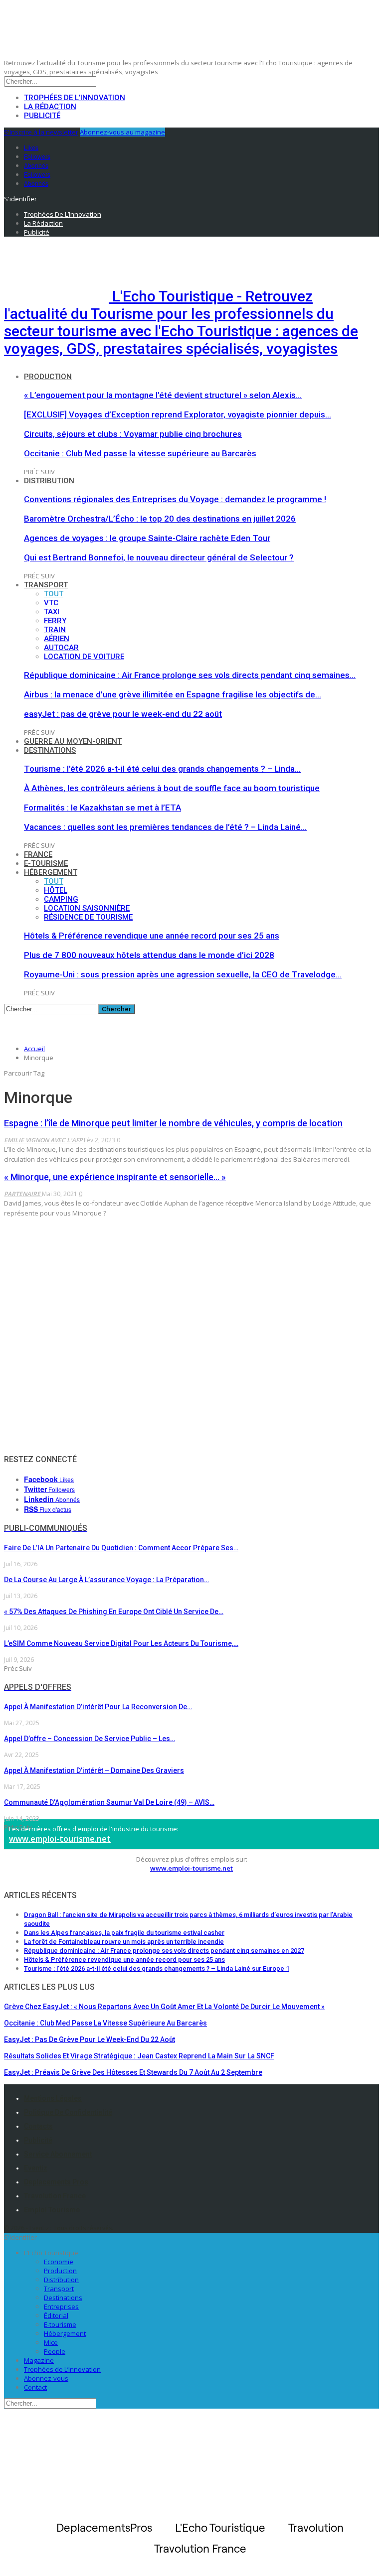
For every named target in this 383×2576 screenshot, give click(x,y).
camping (61, 899)
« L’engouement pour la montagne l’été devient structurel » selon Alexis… (163, 395)
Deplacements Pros (56, 2182)
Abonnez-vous (46, 2378)
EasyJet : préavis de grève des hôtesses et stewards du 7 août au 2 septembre (133, 2072)
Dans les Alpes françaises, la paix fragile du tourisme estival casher (124, 1933)
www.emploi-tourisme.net (60, 1839)
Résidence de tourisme (88, 917)
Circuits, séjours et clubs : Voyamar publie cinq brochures (133, 434)
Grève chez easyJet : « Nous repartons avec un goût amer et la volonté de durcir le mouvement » (164, 2007)
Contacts (38, 2126)
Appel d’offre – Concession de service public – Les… (90, 1739)
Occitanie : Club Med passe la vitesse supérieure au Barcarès (140, 453)
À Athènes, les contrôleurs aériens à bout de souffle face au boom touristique (172, 788)
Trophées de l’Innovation (75, 98)
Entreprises (61, 2306)
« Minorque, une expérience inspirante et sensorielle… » (115, 1177)
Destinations (50, 750)
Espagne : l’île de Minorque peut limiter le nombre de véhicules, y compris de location (173, 1123)
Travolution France (55, 2196)
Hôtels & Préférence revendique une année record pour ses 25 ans (152, 936)
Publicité (42, 116)
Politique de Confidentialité (68, 2112)
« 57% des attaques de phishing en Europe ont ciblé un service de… (114, 1612)
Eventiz (36, 2168)
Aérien (57, 639)
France (38, 854)
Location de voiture (84, 657)
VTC (51, 603)
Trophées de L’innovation (62, 2369)
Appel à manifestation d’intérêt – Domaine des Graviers (94, 1770)
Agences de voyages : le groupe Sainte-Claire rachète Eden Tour (147, 538)
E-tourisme (46, 863)
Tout (54, 594)
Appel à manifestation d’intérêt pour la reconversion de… (98, 1707)
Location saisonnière (87, 908)
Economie (59, 2262)
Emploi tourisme (52, 2210)
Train (55, 630)
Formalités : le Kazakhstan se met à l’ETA (102, 808)
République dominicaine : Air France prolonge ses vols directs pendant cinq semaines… (190, 675)
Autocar (61, 648)
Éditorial (56, 2315)
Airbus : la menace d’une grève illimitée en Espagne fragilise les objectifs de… (173, 694)
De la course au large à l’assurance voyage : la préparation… (106, 1580)
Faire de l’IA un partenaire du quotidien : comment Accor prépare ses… (121, 1548)
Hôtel (56, 890)
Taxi (52, 612)
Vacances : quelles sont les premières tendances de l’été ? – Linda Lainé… (165, 827)
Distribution (49, 481)
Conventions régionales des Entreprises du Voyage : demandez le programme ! (175, 499)
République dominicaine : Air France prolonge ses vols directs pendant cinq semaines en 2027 (164, 1951)
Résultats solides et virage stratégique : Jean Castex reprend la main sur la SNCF (139, 2056)
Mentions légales (53, 2098)
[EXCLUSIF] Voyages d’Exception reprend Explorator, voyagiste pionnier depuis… (178, 414)
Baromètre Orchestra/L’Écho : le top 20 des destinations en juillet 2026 (160, 519)
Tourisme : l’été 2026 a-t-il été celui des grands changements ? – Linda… (162, 769)
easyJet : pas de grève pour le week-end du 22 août (123, 714)
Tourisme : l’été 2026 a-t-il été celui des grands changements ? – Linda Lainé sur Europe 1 (157, 1968)
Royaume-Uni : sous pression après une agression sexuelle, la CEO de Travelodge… (183, 974)
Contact (35, 2387)
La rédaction (50, 107)
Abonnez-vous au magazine (122, 132)
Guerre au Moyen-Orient (73, 741)
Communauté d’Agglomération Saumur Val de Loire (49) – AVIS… (109, 1802)
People (55, 2351)
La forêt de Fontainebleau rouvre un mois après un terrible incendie (124, 1942)
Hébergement (51, 872)
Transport (46, 585)
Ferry (55, 621)
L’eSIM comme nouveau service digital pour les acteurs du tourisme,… (121, 1643)
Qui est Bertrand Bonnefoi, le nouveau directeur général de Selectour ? (159, 557)
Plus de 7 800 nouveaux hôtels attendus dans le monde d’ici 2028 (149, 955)
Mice (51, 2342)
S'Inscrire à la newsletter (41, 132)
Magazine (39, 2360)
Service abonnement (58, 2154)
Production (48, 377)
